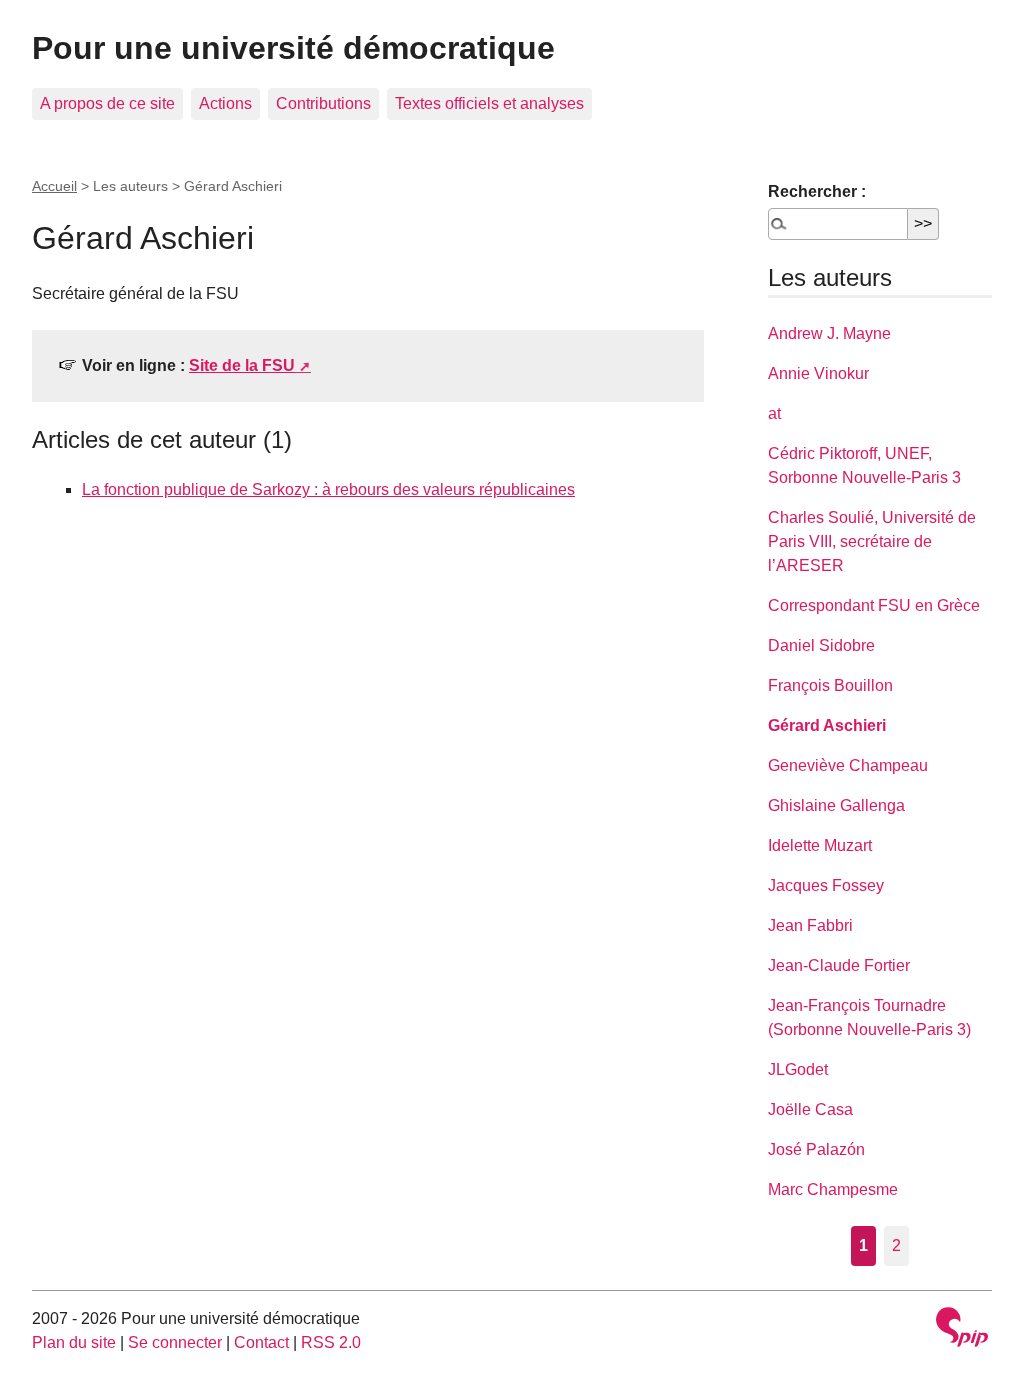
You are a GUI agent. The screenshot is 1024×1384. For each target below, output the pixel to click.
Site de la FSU (242, 365)
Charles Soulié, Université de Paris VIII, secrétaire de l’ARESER (872, 541)
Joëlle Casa (810, 1109)
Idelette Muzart (820, 845)
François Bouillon (830, 685)
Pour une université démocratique (293, 48)
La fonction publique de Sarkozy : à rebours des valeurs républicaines (328, 489)
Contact (261, 1342)
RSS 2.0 (331, 1342)
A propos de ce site (107, 103)
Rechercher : (817, 191)
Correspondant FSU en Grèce (874, 605)
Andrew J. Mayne (829, 333)
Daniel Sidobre (821, 645)
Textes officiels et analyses (489, 103)
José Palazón (816, 1149)
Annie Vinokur (818, 373)
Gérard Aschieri (827, 725)
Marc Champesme (833, 1189)
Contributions (323, 103)
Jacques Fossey (826, 885)
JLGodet (798, 1069)
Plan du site (74, 1342)
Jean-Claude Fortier (839, 965)
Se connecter (175, 1342)
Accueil (54, 186)
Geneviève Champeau (848, 765)
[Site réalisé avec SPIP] (962, 1329)
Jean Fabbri (810, 925)
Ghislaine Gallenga (836, 805)
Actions (225, 103)
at (774, 413)
